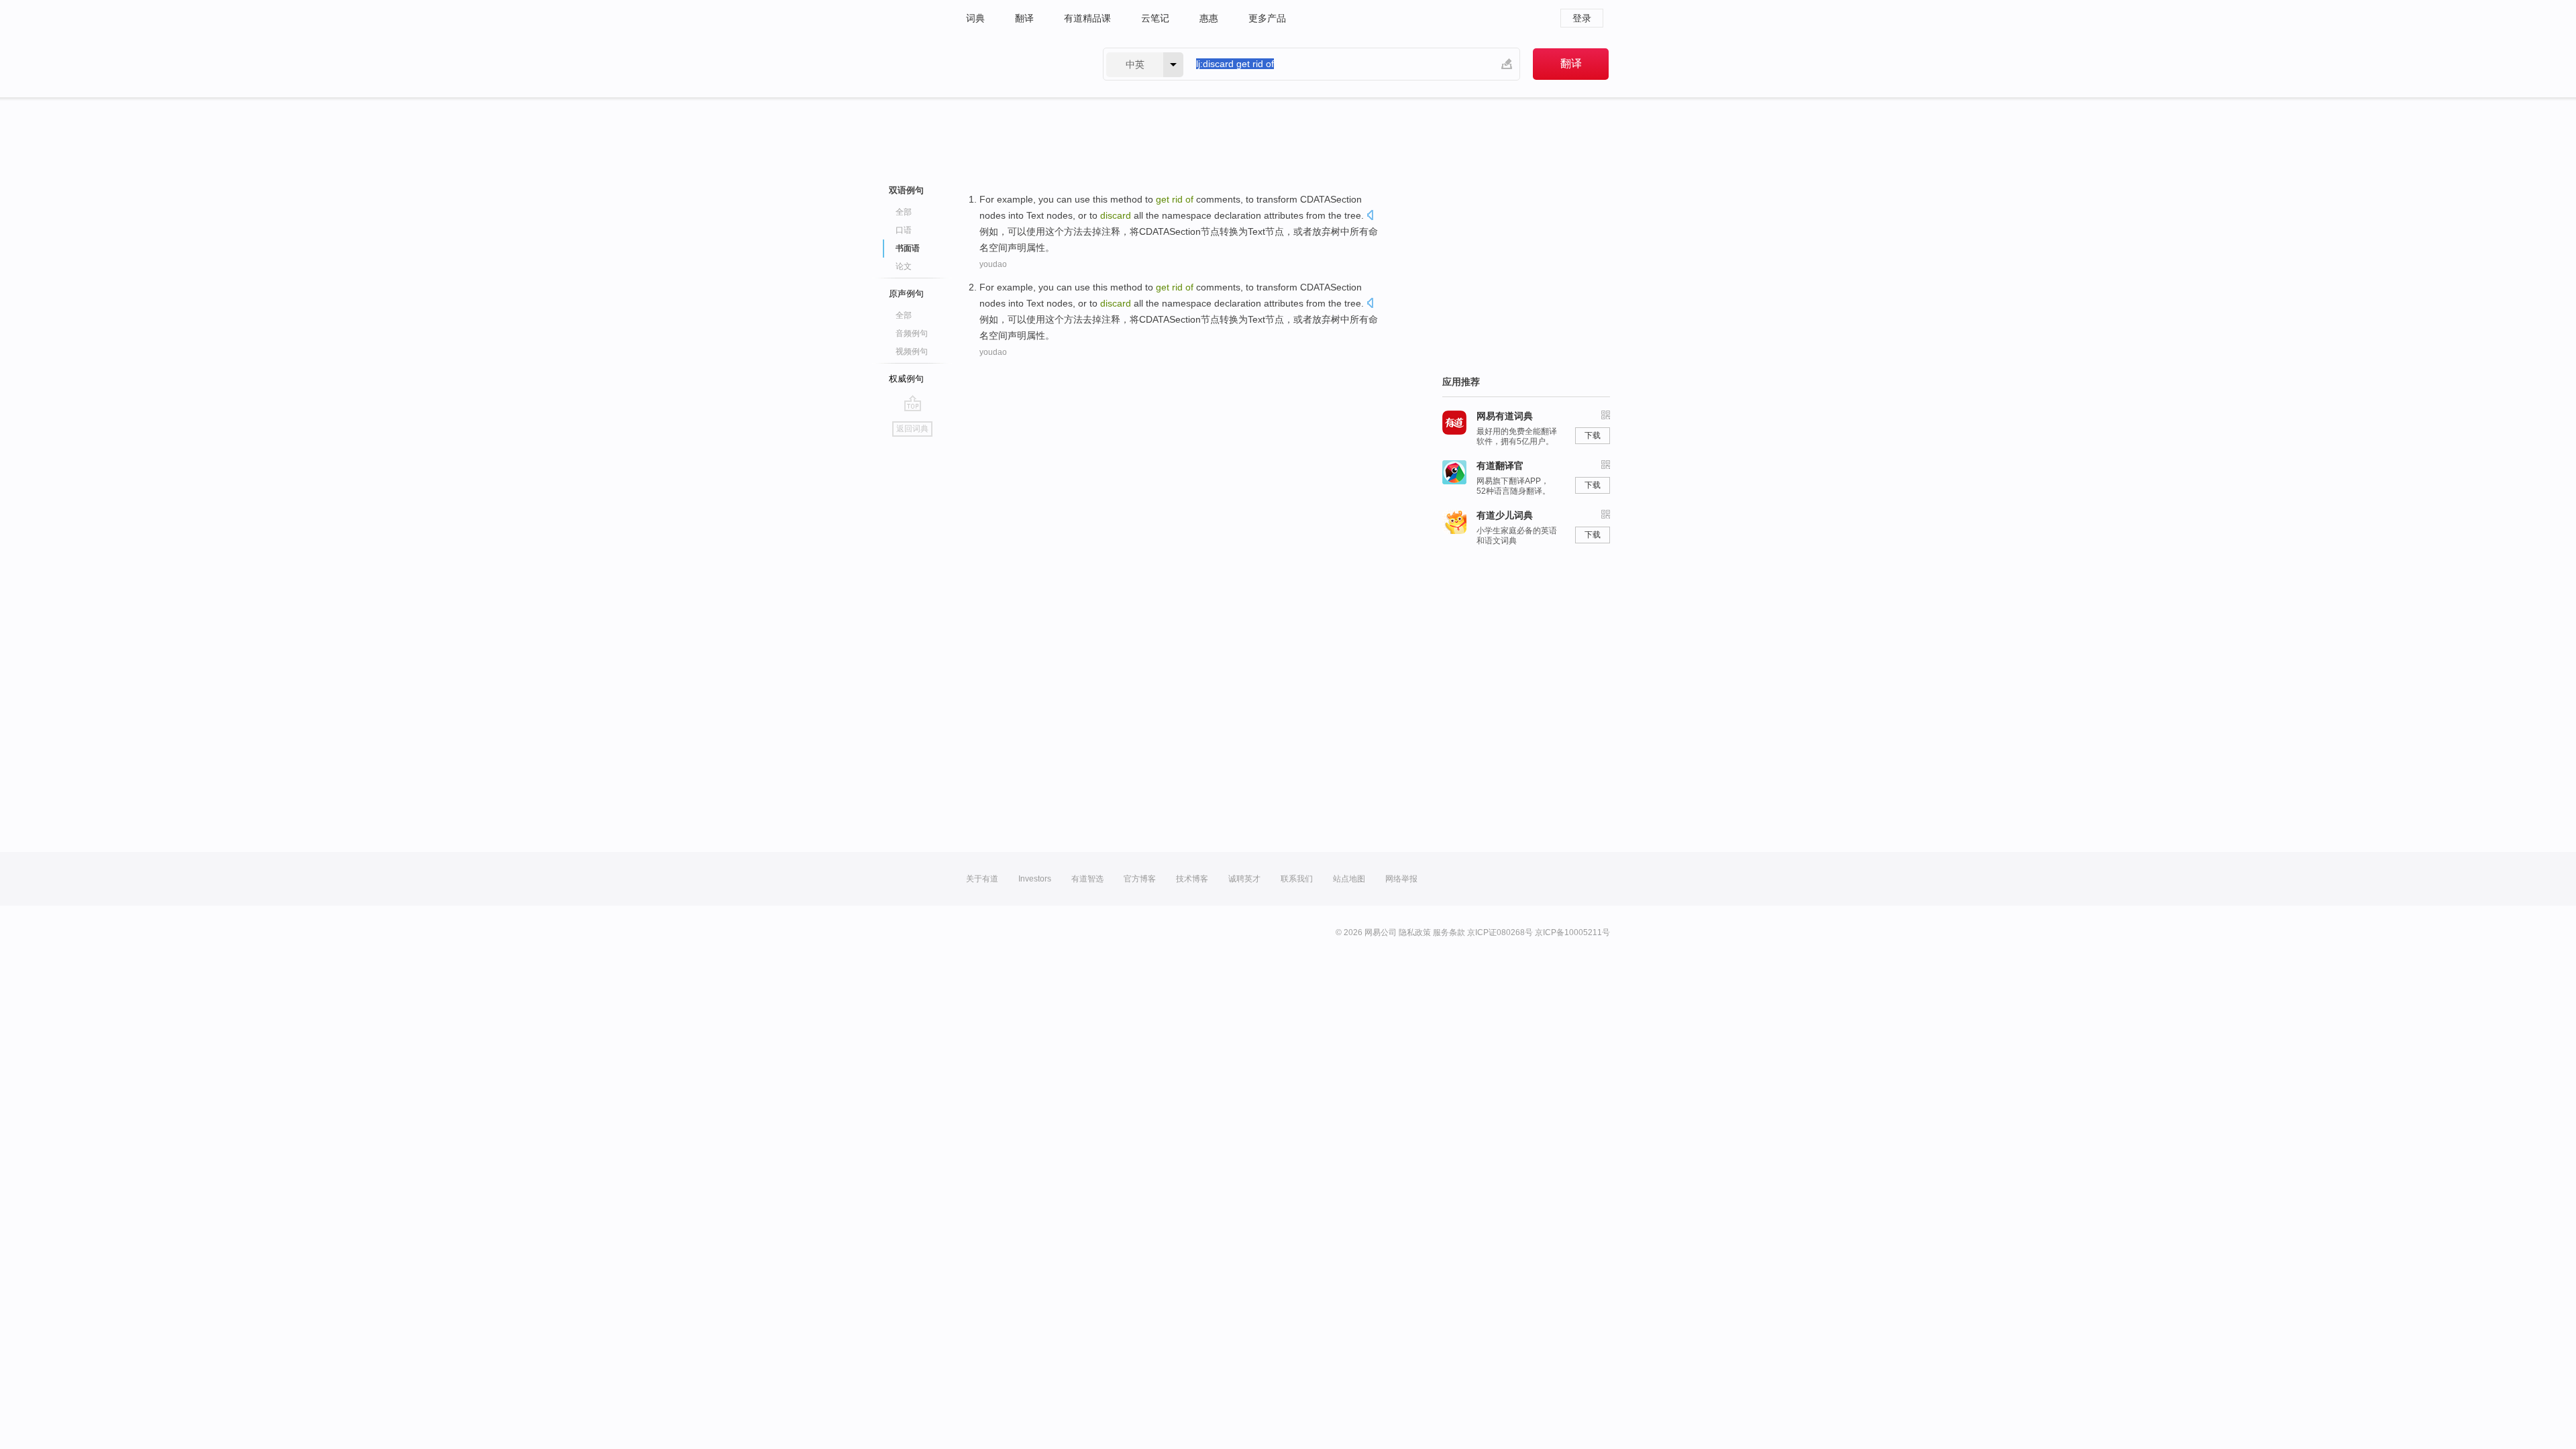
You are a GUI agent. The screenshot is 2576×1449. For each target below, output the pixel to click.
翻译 (1024, 18)
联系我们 (1297, 879)
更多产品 (1267, 18)
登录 (1582, 18)
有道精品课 (1087, 18)
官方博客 (1140, 879)
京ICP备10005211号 (1572, 932)
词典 (975, 18)
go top (913, 403)
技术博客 (1192, 879)
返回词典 (912, 429)
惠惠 (1209, 18)
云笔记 (1155, 18)
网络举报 (1401, 879)
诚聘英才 (1244, 879)
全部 (904, 212)
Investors (1035, 879)
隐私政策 (1415, 932)
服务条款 (1449, 932)
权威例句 (906, 379)
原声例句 (906, 293)
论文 (904, 266)
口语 (904, 230)
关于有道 (982, 879)
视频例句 (912, 352)
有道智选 (1087, 879)
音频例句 (912, 333)
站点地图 (1349, 879)
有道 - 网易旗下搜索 (1021, 64)
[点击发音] (1370, 216)
